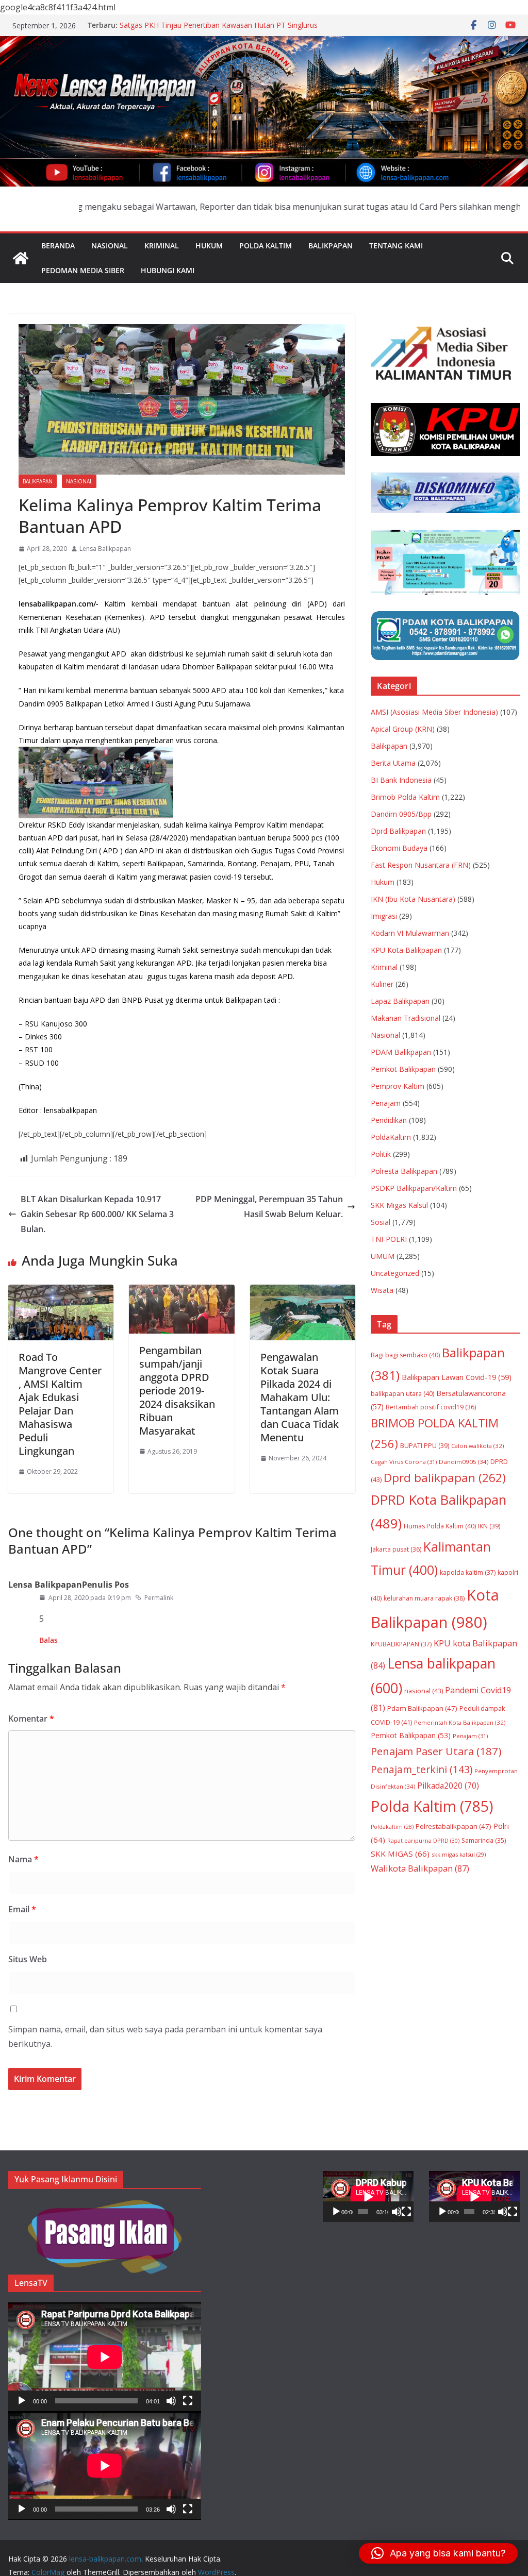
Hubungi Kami (168, 270)
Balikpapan (331, 246)
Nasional (110, 246)
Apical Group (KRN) (403, 729)
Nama (23, 1859)
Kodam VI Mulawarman (410, 933)
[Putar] (22, 2401)
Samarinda (484, 1840)
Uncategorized (395, 1273)
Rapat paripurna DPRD (423, 1840)
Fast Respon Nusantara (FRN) (421, 865)
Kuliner (382, 984)
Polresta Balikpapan (404, 1171)
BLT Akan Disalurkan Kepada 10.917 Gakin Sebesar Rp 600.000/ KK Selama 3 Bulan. (97, 1214)
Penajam (386, 1103)
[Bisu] (171, 2401)
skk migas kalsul (459, 1854)
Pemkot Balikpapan (403, 1069)
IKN (489, 1526)
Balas (48, 1640)
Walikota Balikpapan (420, 1868)
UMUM (383, 1256)
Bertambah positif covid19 (431, 1407)
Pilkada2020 (448, 1786)
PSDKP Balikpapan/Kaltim (414, 1188)
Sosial (381, 1222)
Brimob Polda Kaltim (405, 797)
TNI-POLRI (389, 1239)
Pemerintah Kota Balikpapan (460, 1722)
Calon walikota (477, 1446)
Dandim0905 (464, 1462)
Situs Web (28, 1959)
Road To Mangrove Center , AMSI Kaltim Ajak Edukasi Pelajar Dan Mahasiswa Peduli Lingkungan (60, 1404)
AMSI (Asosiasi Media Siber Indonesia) (434, 712)
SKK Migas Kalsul (399, 1205)
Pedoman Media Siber (83, 270)
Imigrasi (384, 916)
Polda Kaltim (266, 246)
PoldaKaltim (391, 1137)
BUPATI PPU (425, 1446)
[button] (438, 2553)
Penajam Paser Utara (436, 1751)
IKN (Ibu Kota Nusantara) (413, 899)
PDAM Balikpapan (401, 1052)
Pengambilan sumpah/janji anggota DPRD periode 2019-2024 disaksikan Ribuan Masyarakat (177, 1391)
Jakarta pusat (396, 1549)
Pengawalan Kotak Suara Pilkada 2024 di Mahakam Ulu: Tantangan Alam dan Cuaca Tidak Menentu (300, 1397)
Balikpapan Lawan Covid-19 (457, 1377)
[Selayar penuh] (188, 2401)
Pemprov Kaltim (398, 1086)
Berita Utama (393, 763)
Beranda (58, 246)
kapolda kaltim (468, 1572)
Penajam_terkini (422, 1769)
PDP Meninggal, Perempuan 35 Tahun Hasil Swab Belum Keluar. (269, 1207)
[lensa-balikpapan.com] (21, 258)
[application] (105, 2357)
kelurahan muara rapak (424, 1598)
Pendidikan (389, 1120)
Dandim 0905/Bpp (401, 814)
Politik (381, 1154)
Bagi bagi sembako (405, 1355)
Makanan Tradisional (406, 1018)
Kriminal (162, 246)
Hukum (209, 246)
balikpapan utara (402, 1394)
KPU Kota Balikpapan (406, 950)
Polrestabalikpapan (453, 1826)
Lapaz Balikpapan (400, 1001)
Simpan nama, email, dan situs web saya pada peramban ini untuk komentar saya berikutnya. (165, 2037)
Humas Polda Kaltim (440, 1526)
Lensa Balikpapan (105, 549)
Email (22, 1909)
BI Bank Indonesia (401, 780)
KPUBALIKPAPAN (401, 1644)
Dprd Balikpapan (398, 831)
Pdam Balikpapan (422, 1708)
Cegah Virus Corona (404, 1462)
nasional (424, 1691)
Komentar (31, 1719)
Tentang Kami (396, 246)
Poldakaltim (392, 1827)
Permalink (159, 1598)
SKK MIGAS (400, 1854)
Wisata (382, 1290)
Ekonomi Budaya (399, 848)
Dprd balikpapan (445, 1478)
